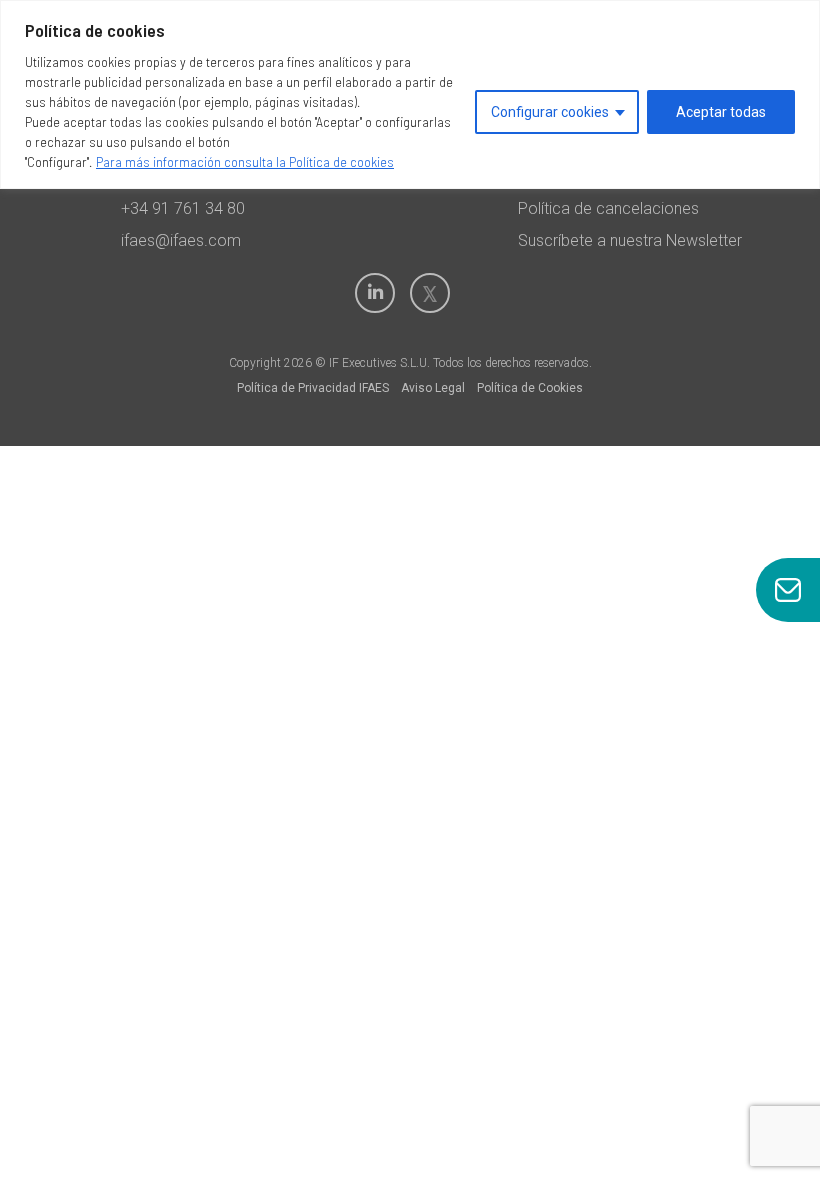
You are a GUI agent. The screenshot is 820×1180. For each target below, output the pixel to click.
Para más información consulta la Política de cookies (245, 161)
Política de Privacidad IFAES (313, 388)
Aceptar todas (721, 112)
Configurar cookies (550, 112)
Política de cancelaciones (608, 208)
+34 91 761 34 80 (183, 208)
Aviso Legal (433, 388)
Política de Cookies (530, 388)
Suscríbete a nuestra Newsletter (630, 240)
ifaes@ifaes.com (181, 240)
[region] (410, 94)
